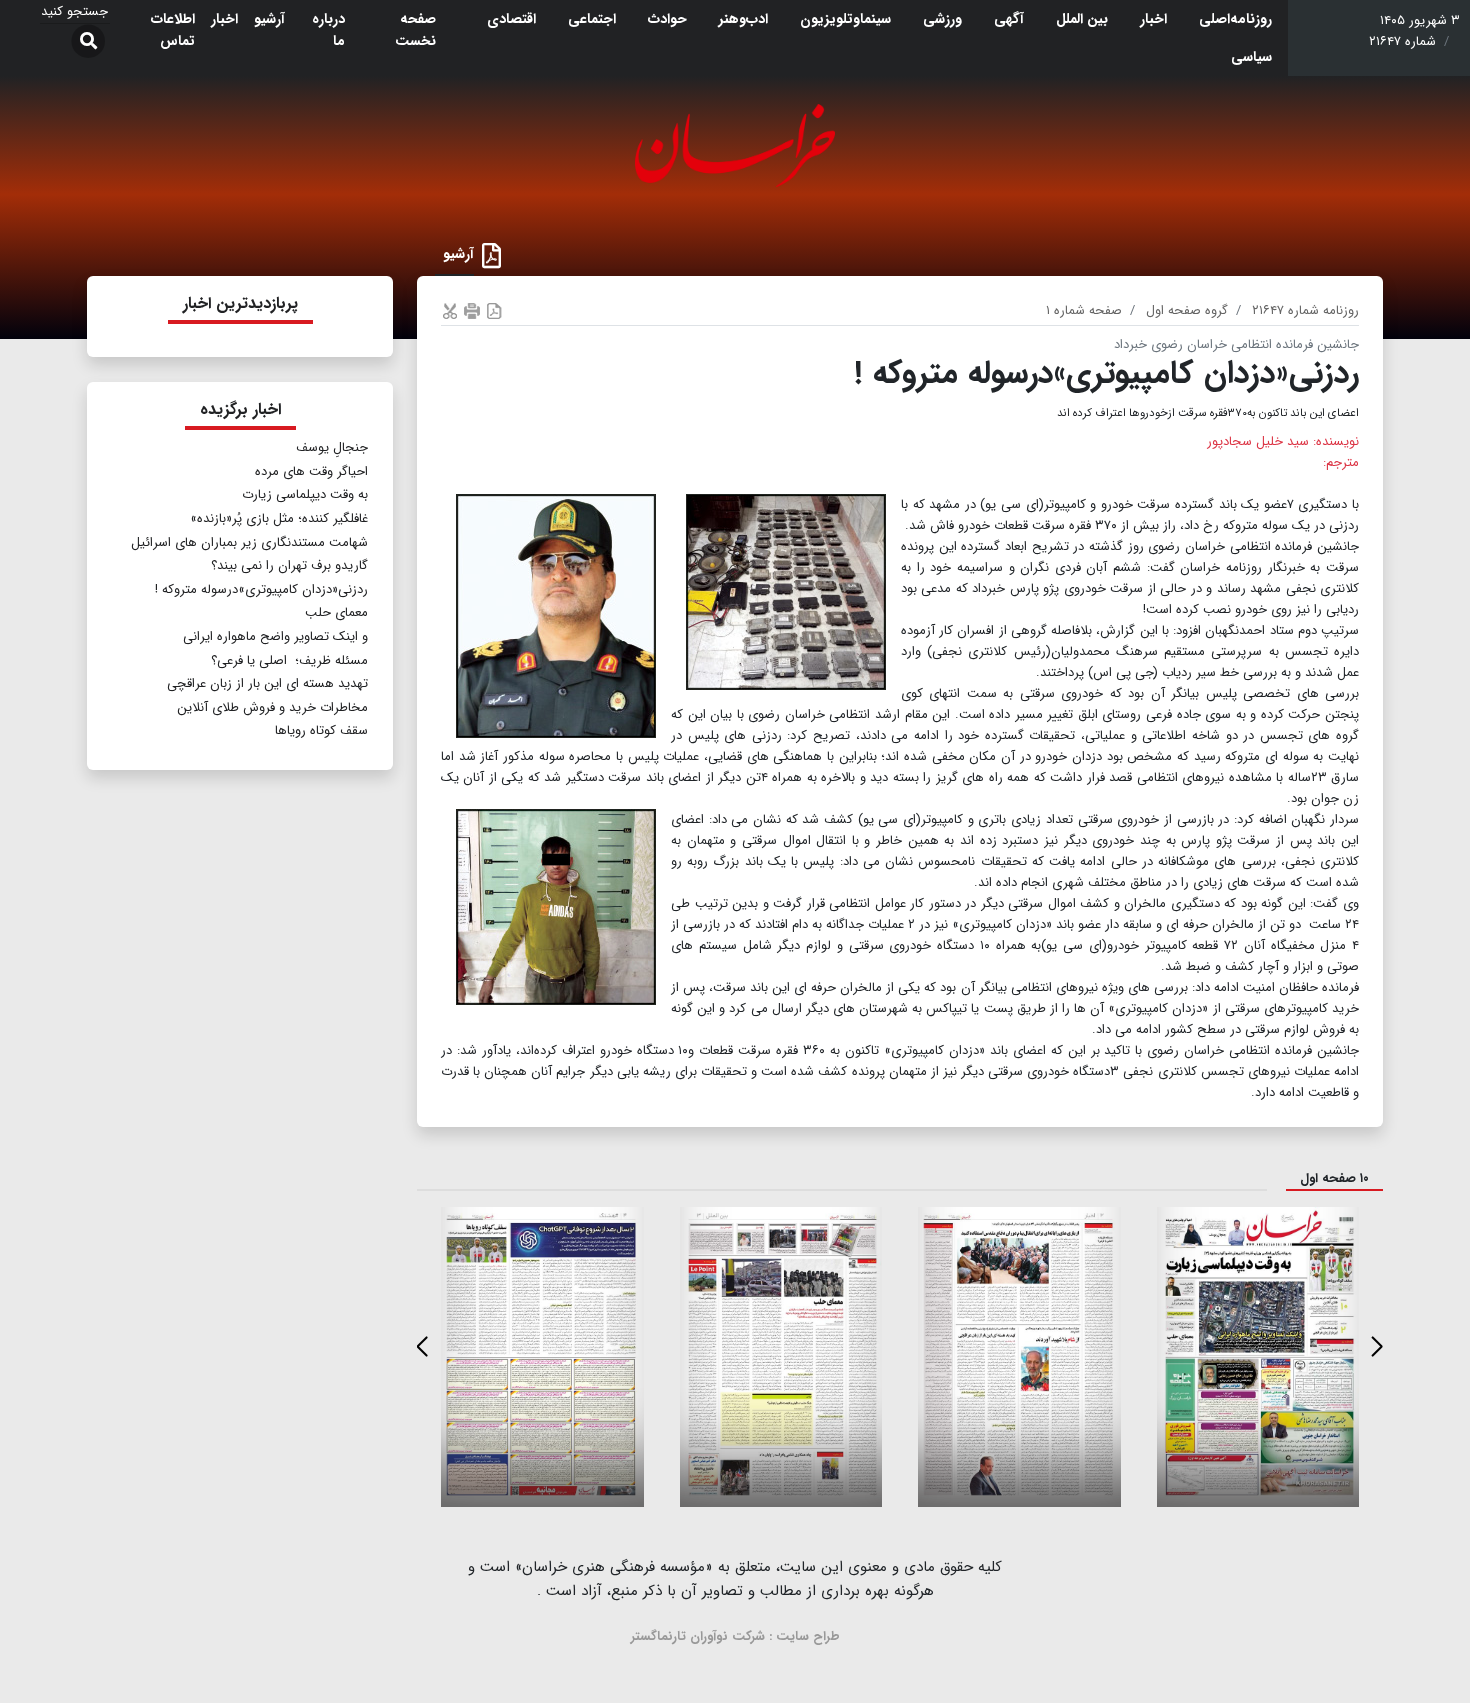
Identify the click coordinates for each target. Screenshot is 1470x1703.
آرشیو (269, 19)
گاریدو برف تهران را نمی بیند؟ (289, 565)
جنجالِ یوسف (332, 447)
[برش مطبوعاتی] (450, 310)
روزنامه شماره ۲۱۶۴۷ (1305, 310)
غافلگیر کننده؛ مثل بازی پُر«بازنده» (279, 518)
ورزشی (942, 19)
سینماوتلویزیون (845, 19)
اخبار (1153, 19)
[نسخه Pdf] (494, 310)
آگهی (1009, 19)
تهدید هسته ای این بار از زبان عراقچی (267, 683)
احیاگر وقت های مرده (311, 471)
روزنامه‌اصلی (1235, 19)
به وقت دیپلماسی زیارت (305, 494)
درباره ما (328, 30)
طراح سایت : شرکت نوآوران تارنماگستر (735, 1636)
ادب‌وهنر (743, 19)
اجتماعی (592, 19)
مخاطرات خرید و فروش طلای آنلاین (272, 707)
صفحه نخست (415, 30)
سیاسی (1251, 57)
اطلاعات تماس (173, 30)
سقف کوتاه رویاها (321, 730)
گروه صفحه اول (1187, 310)
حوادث (667, 19)
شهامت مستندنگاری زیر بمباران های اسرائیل (249, 542)
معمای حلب (336, 612)
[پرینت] (472, 310)
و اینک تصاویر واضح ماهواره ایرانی (275, 636)
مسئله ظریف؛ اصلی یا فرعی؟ (289, 660)
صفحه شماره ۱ (1084, 310)
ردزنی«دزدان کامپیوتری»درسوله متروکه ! (261, 589)
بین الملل (1082, 19)
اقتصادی (511, 19)
